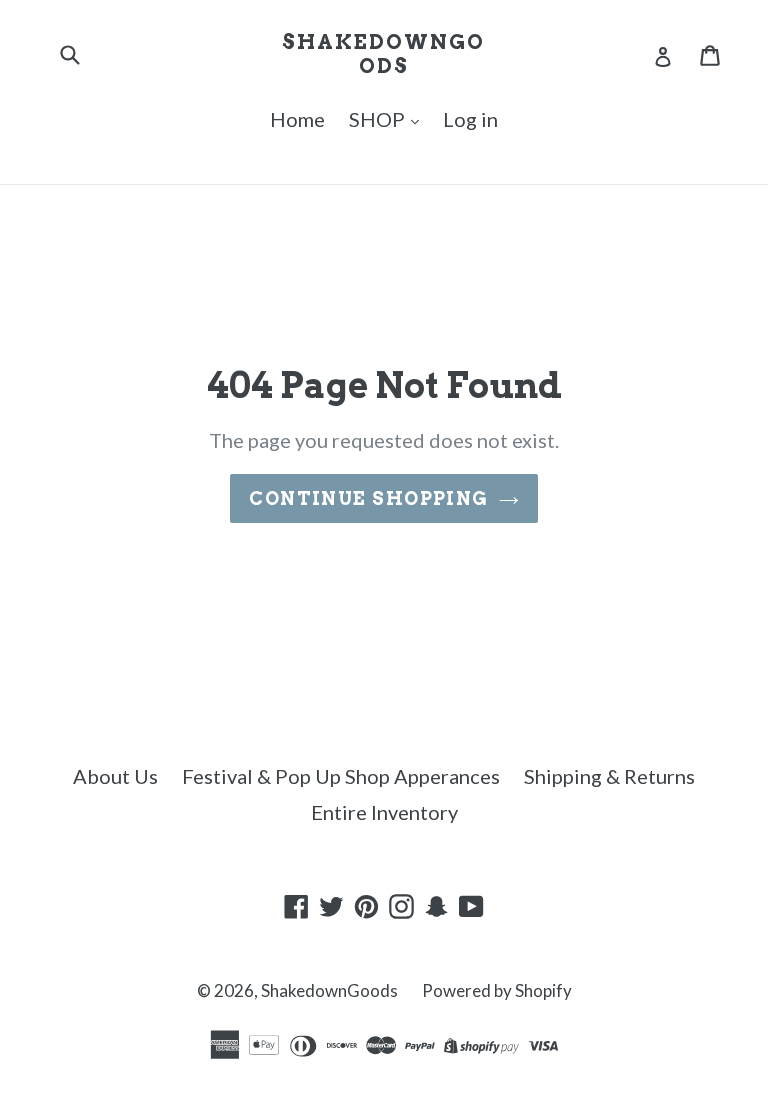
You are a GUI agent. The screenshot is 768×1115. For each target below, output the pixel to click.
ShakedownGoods (383, 54)
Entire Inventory (384, 812)
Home (297, 119)
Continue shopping (368, 498)
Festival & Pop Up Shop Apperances (341, 776)
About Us (115, 776)
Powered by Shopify (497, 990)
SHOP (379, 119)
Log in (470, 119)
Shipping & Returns (609, 776)
